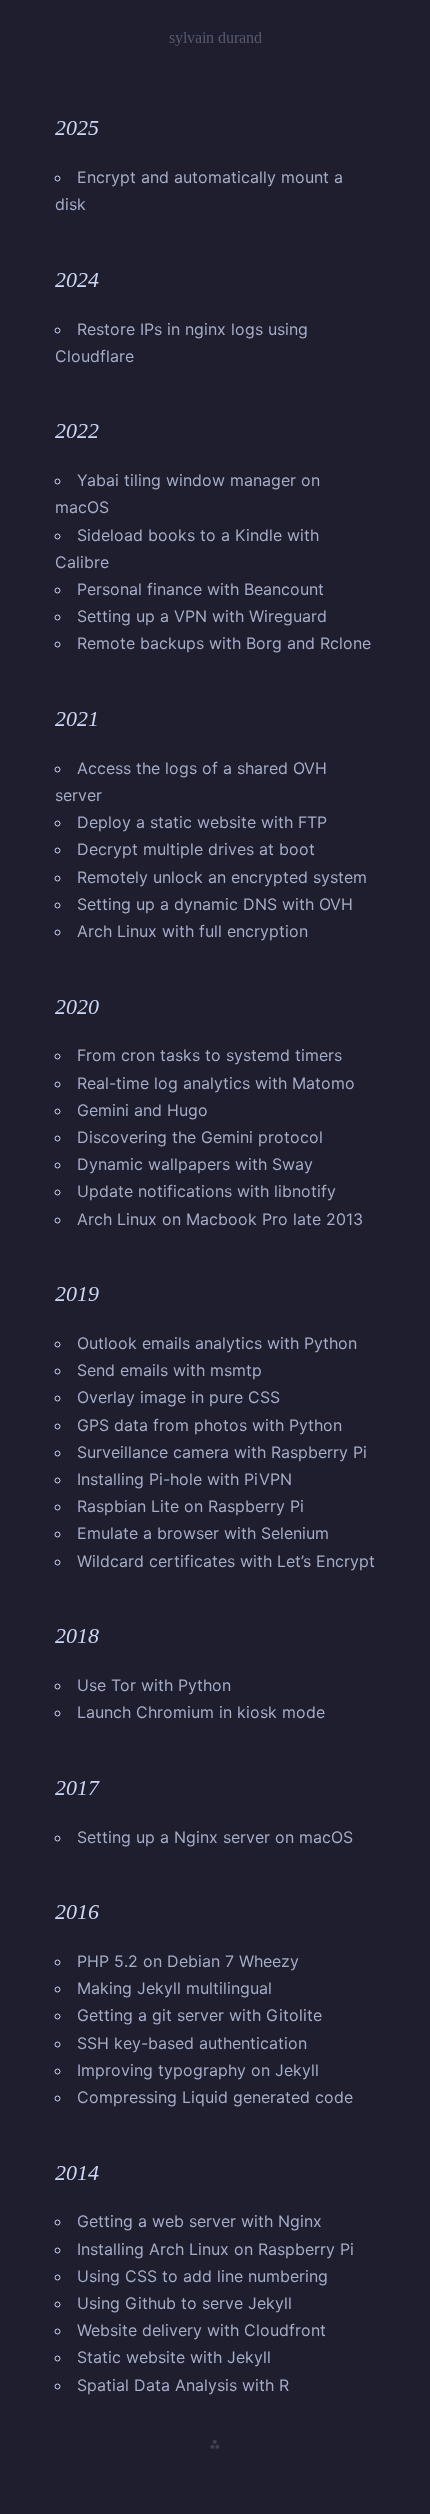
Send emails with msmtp (169, 1370)
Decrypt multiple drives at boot (196, 849)
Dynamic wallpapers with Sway (195, 1164)
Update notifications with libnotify (206, 1191)
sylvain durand (215, 37)
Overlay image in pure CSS (178, 1397)
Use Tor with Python (154, 1685)
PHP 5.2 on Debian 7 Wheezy (188, 1961)
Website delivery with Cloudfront (201, 2330)
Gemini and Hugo (142, 1110)
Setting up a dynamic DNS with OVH (215, 904)
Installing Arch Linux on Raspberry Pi (215, 2249)
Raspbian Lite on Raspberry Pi (190, 1506)
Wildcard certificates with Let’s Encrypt (226, 1561)
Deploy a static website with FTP (202, 822)
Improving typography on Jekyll (198, 2070)
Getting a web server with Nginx (199, 2221)
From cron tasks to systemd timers (209, 1055)
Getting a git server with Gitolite (199, 2015)
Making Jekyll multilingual (174, 1988)
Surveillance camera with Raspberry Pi (222, 1452)
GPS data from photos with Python (209, 1425)
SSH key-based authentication (192, 2043)
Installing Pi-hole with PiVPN (184, 1479)
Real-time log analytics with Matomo (216, 1083)
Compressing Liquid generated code (215, 2097)
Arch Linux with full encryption (192, 931)
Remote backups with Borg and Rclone (224, 643)
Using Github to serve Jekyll (184, 2303)
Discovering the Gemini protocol (200, 1137)
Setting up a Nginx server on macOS (215, 1837)
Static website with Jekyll (174, 2357)
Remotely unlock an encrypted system (222, 877)
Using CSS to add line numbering (202, 2276)
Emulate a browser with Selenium (203, 1533)
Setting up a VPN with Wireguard (202, 616)
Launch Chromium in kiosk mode (201, 1712)
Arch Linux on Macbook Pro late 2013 (220, 1219)
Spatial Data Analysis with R (183, 2385)
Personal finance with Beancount (200, 589)
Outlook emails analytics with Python (217, 1343)
